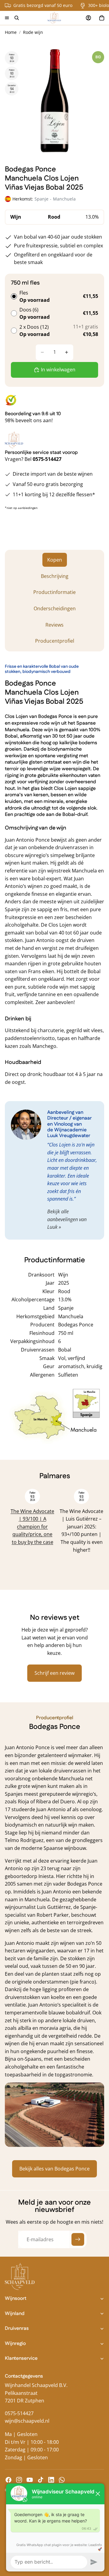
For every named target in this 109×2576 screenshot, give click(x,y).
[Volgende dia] (93, 1533)
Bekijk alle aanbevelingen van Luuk (67, 1219)
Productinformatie (54, 592)
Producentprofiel (55, 641)
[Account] (88, 18)
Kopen (55, 560)
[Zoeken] (17, 18)
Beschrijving (55, 576)
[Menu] (7, 18)
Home (11, 32)
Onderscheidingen (55, 608)
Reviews (54, 625)
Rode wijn (33, 32)
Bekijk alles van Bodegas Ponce (54, 2169)
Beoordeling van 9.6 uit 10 (33, 414)
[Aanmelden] (78, 2239)
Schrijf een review (54, 1673)
